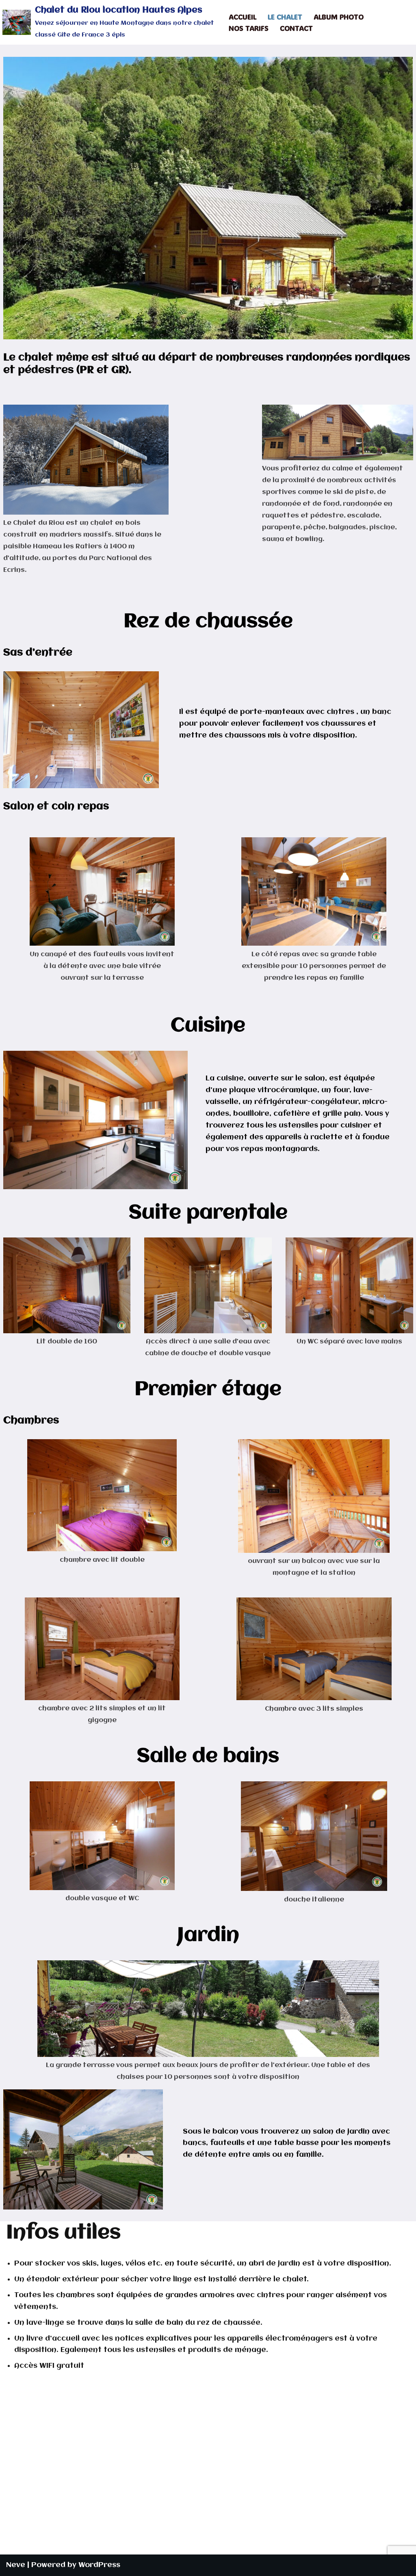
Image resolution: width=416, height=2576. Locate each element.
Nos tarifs (249, 28)
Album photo (339, 17)
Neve (16, 2565)
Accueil (243, 17)
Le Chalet (285, 17)
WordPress (99, 2565)
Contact (296, 28)
